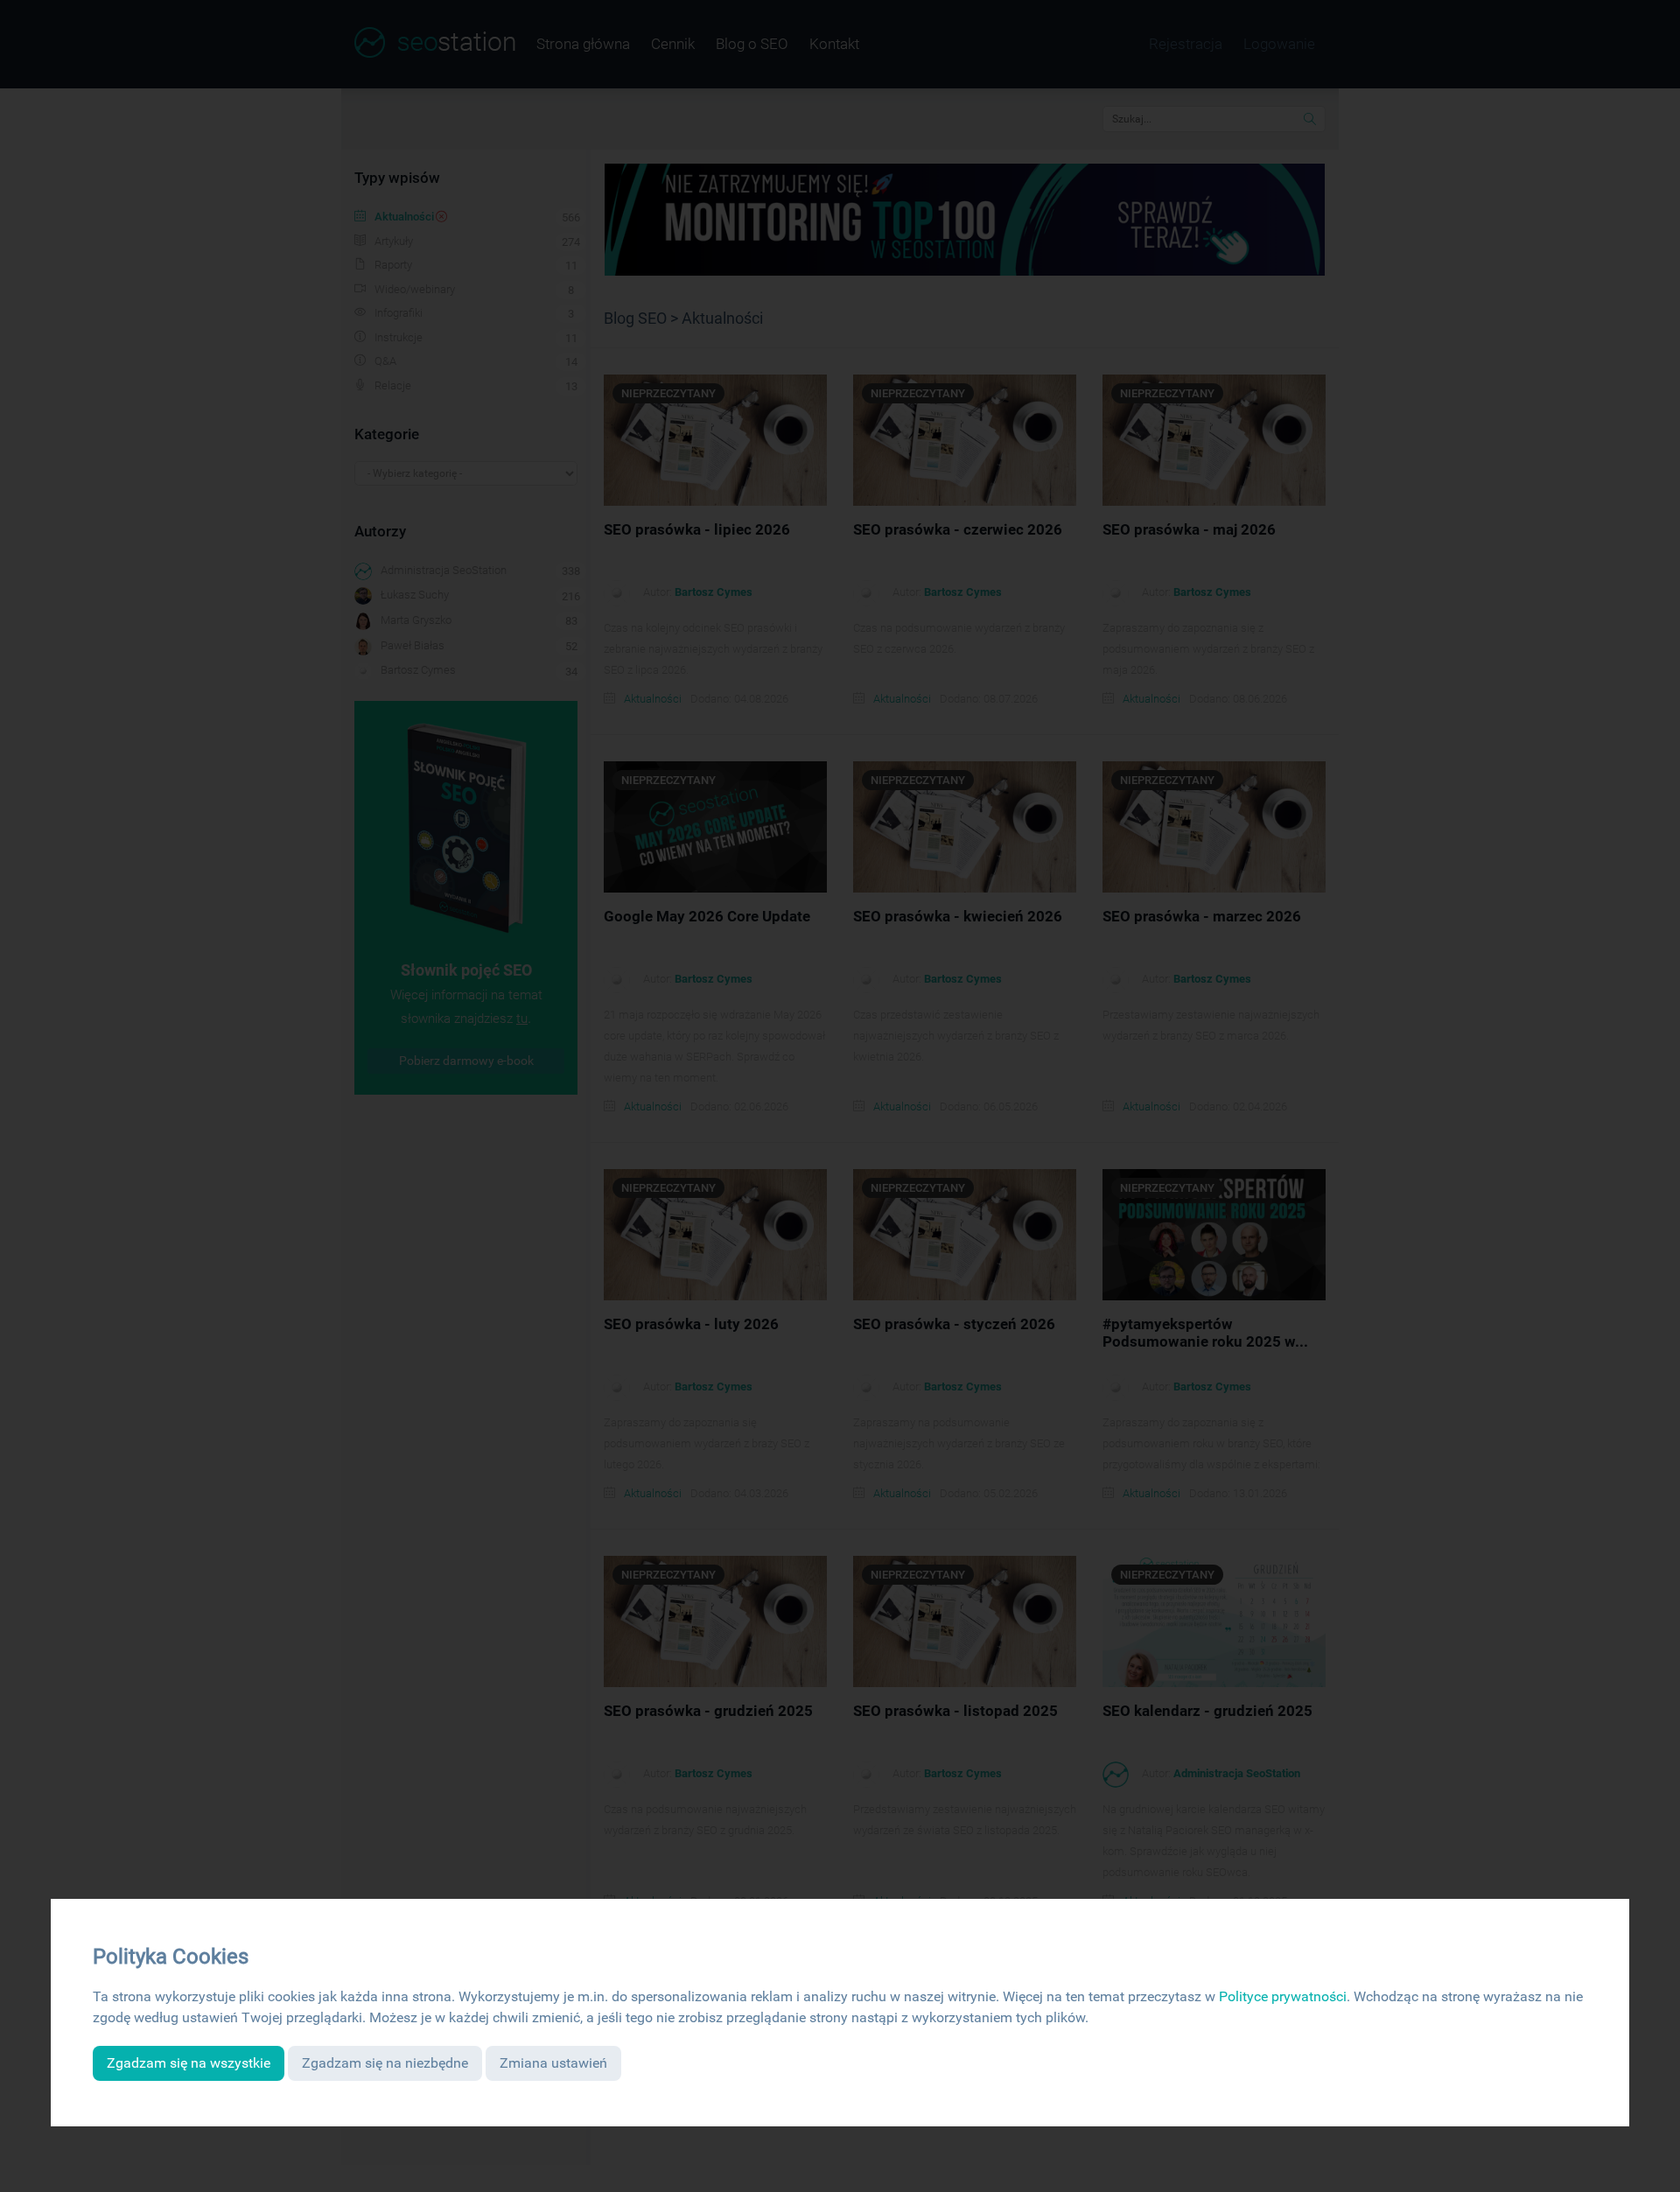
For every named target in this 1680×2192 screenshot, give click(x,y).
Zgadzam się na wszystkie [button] (189, 2063)
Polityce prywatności (1283, 1996)
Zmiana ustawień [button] (553, 2063)
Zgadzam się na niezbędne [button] (385, 2063)
